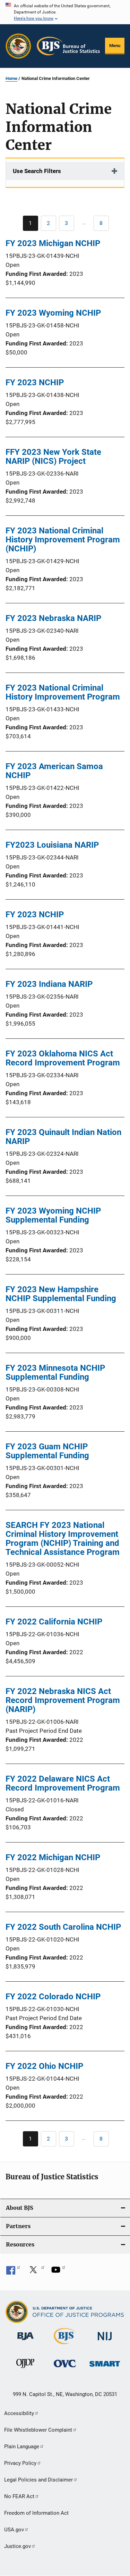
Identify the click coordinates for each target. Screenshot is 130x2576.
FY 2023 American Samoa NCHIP (54, 771)
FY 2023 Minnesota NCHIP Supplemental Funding (55, 1372)
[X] (36, 2272)
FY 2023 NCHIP (35, 382)
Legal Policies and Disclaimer (38, 2480)
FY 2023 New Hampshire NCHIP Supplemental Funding (61, 1294)
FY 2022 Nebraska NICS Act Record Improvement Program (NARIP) (63, 1700)
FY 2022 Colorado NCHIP (53, 1997)
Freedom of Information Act (36, 2513)
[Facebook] (13, 2272)
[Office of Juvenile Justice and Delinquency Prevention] (25, 2369)
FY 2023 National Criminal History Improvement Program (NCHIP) (63, 540)
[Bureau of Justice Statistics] (65, 2345)
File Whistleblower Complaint (38, 2430)
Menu (115, 46)
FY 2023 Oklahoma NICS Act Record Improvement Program (63, 1058)
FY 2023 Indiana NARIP (49, 984)
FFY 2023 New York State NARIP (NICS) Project (53, 457)
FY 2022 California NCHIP (54, 1622)
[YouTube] (58, 2272)
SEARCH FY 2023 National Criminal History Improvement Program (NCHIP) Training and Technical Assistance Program (63, 1539)
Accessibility (19, 2413)
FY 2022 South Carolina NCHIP (63, 1927)
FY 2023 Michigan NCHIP (53, 243)
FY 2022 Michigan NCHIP (53, 1857)
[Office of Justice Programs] (18, 46)
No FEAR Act (19, 2496)
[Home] (68, 46)
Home (11, 78)
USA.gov (14, 2530)
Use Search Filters (37, 171)
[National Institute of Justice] (105, 2341)
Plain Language (22, 2447)
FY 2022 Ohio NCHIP (44, 2066)
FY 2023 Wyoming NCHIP (53, 313)
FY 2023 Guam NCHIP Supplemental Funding (47, 1451)
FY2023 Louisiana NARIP (52, 845)
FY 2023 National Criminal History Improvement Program (63, 692)
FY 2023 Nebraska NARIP (53, 618)
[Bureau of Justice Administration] (25, 2341)
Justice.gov (18, 2546)
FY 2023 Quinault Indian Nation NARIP (63, 1137)
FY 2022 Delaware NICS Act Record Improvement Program (63, 1783)
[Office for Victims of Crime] (65, 2368)
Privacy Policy (20, 2463)
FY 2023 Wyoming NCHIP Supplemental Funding (53, 1215)
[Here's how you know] (65, 12)
